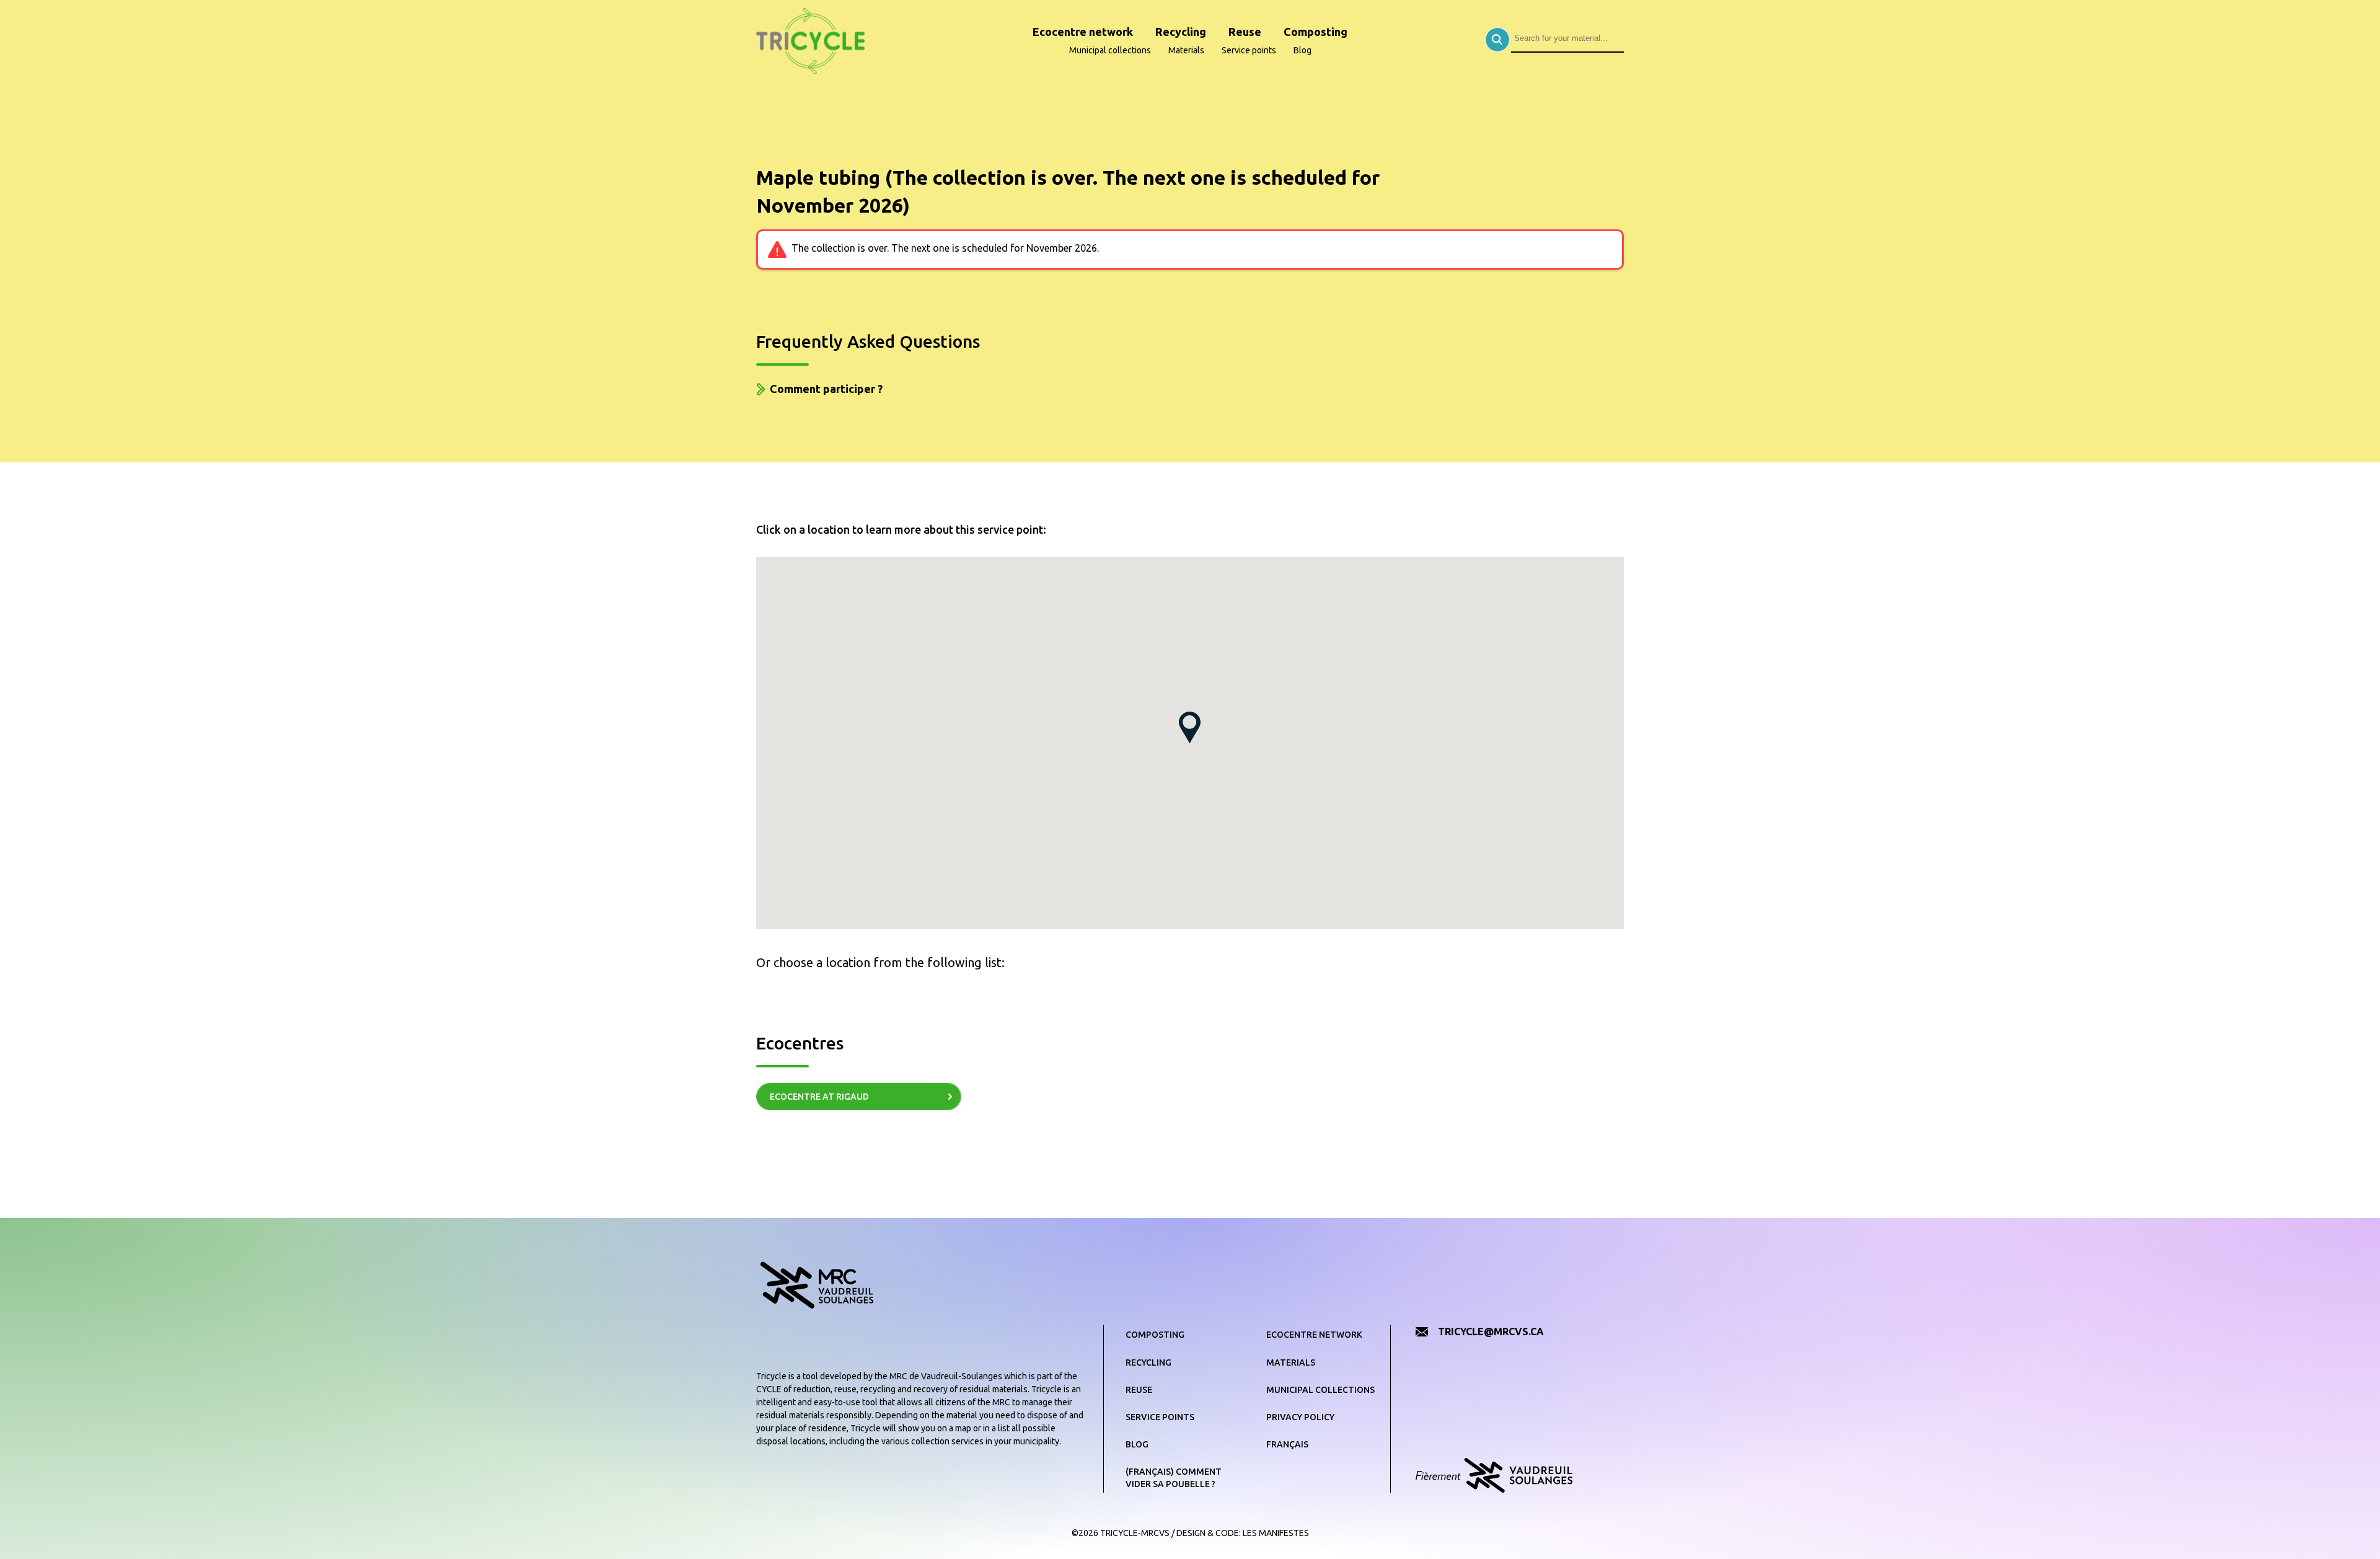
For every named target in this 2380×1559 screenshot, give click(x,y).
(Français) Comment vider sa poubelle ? (1174, 1478)
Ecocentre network (1083, 32)
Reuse (1245, 32)
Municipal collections (1110, 50)
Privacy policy (1300, 1417)
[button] (1190, 727)
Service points (1249, 50)
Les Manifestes (1276, 1533)
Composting (1316, 32)
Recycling (1181, 32)
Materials (1186, 50)
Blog (1302, 50)
